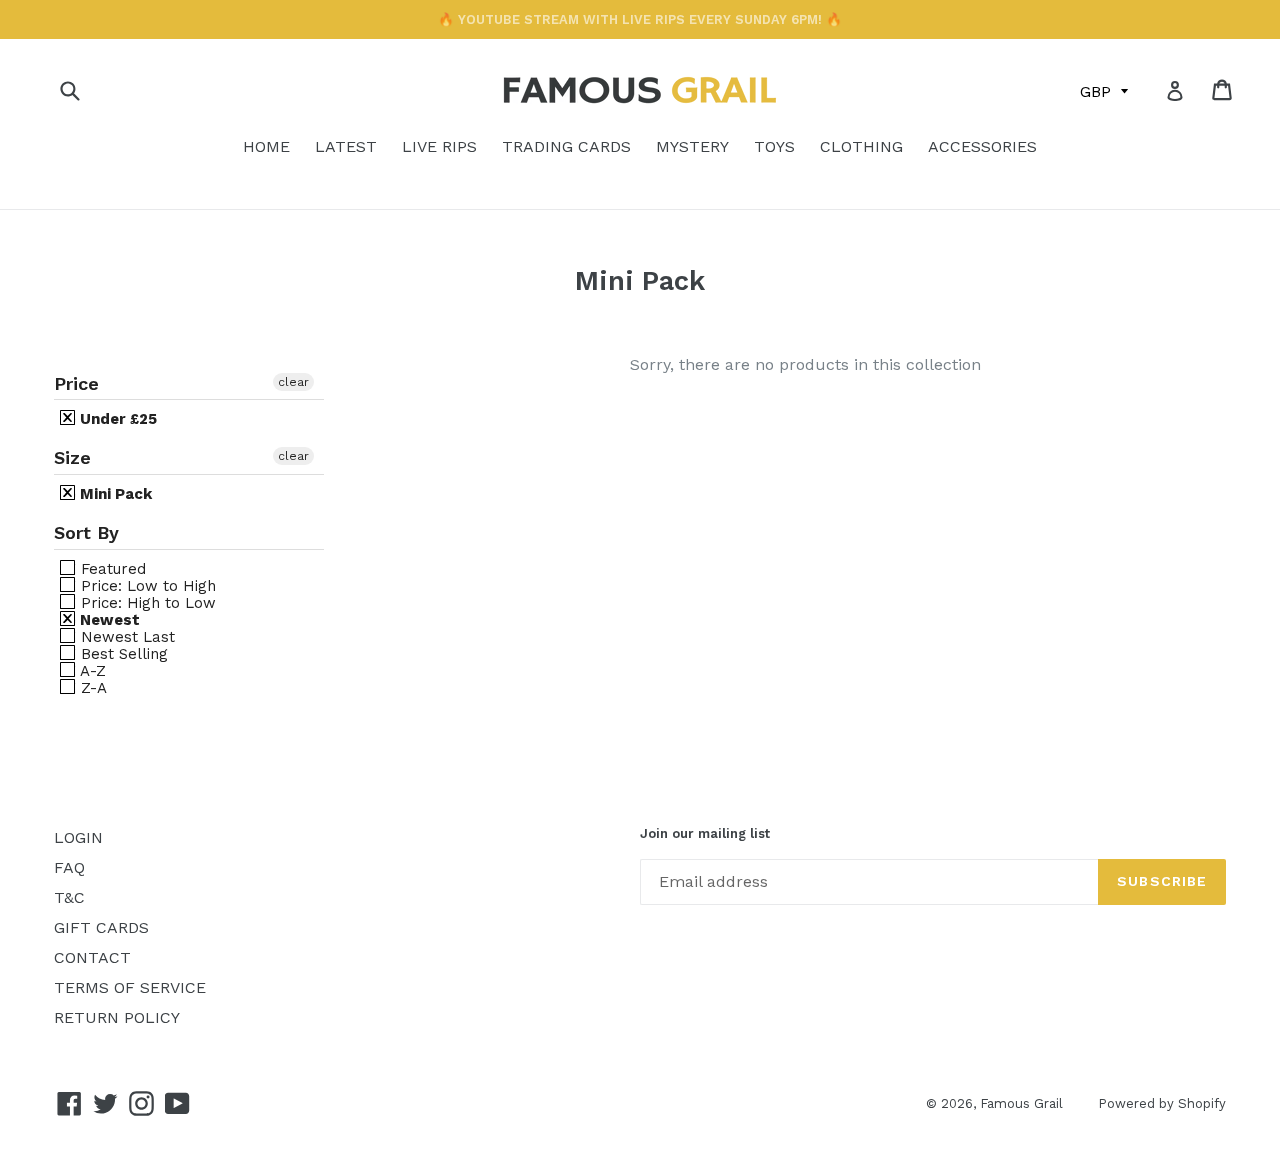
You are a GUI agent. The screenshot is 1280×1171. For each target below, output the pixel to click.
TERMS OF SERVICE (130, 987)
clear (293, 382)
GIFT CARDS (101, 927)
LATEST (346, 146)
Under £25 (116, 418)
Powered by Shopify (1162, 1103)
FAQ (69, 867)
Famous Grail (1021, 1103)
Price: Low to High (146, 585)
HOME (266, 146)
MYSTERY (692, 146)
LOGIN (78, 837)
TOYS (774, 146)
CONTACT (92, 957)
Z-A (91, 687)
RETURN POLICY (117, 1017)
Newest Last (125, 636)
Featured (111, 568)
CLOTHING (861, 146)
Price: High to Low (146, 602)
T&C (69, 897)
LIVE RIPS (439, 146)
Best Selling (122, 653)
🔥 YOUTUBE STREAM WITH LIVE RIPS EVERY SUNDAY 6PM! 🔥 (640, 19)
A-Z (91, 670)
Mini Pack (114, 493)
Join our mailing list (705, 833)
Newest (108, 619)
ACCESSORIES (982, 146)
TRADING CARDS (566, 146)
